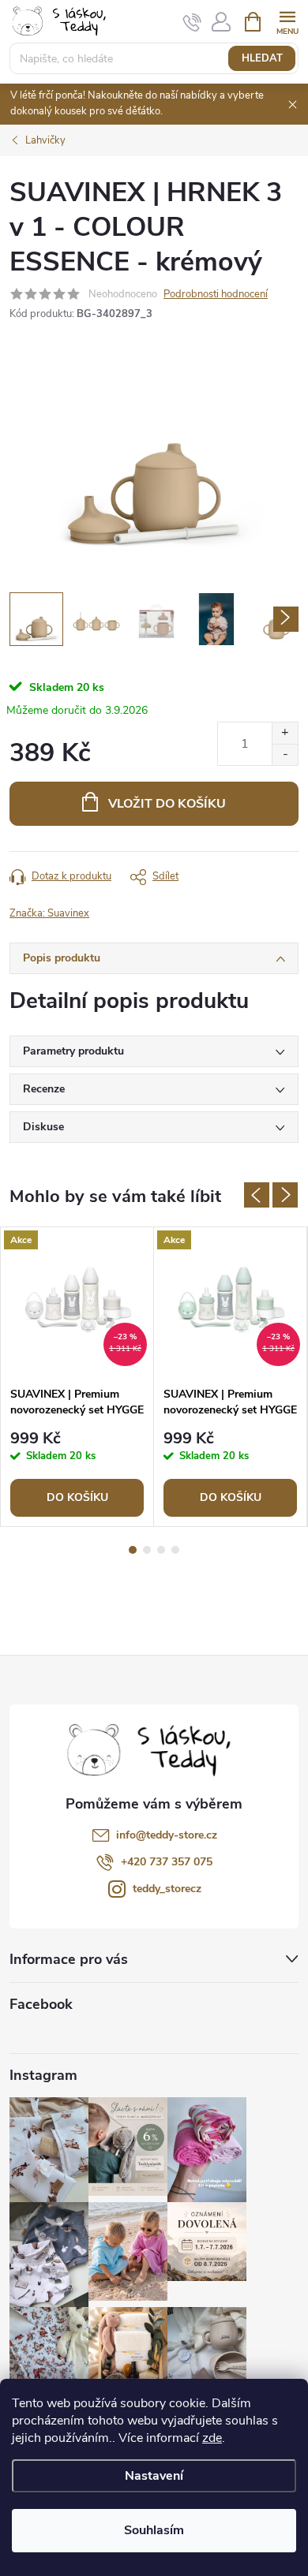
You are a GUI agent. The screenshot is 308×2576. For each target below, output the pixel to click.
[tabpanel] (77, 1377)
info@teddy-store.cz (167, 1835)
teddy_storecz (167, 1889)
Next (285, 1195)
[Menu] (287, 21)
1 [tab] (133, 1550)
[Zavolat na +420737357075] (192, 22)
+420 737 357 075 (167, 1862)
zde (212, 2438)
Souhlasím (154, 2530)
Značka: (49, 913)
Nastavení (154, 2476)
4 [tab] (175, 1550)
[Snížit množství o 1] (285, 754)
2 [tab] (147, 1550)
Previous (257, 1195)
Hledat (262, 58)
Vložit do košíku (167, 804)
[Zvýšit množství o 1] (285, 733)
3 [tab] (161, 1550)
